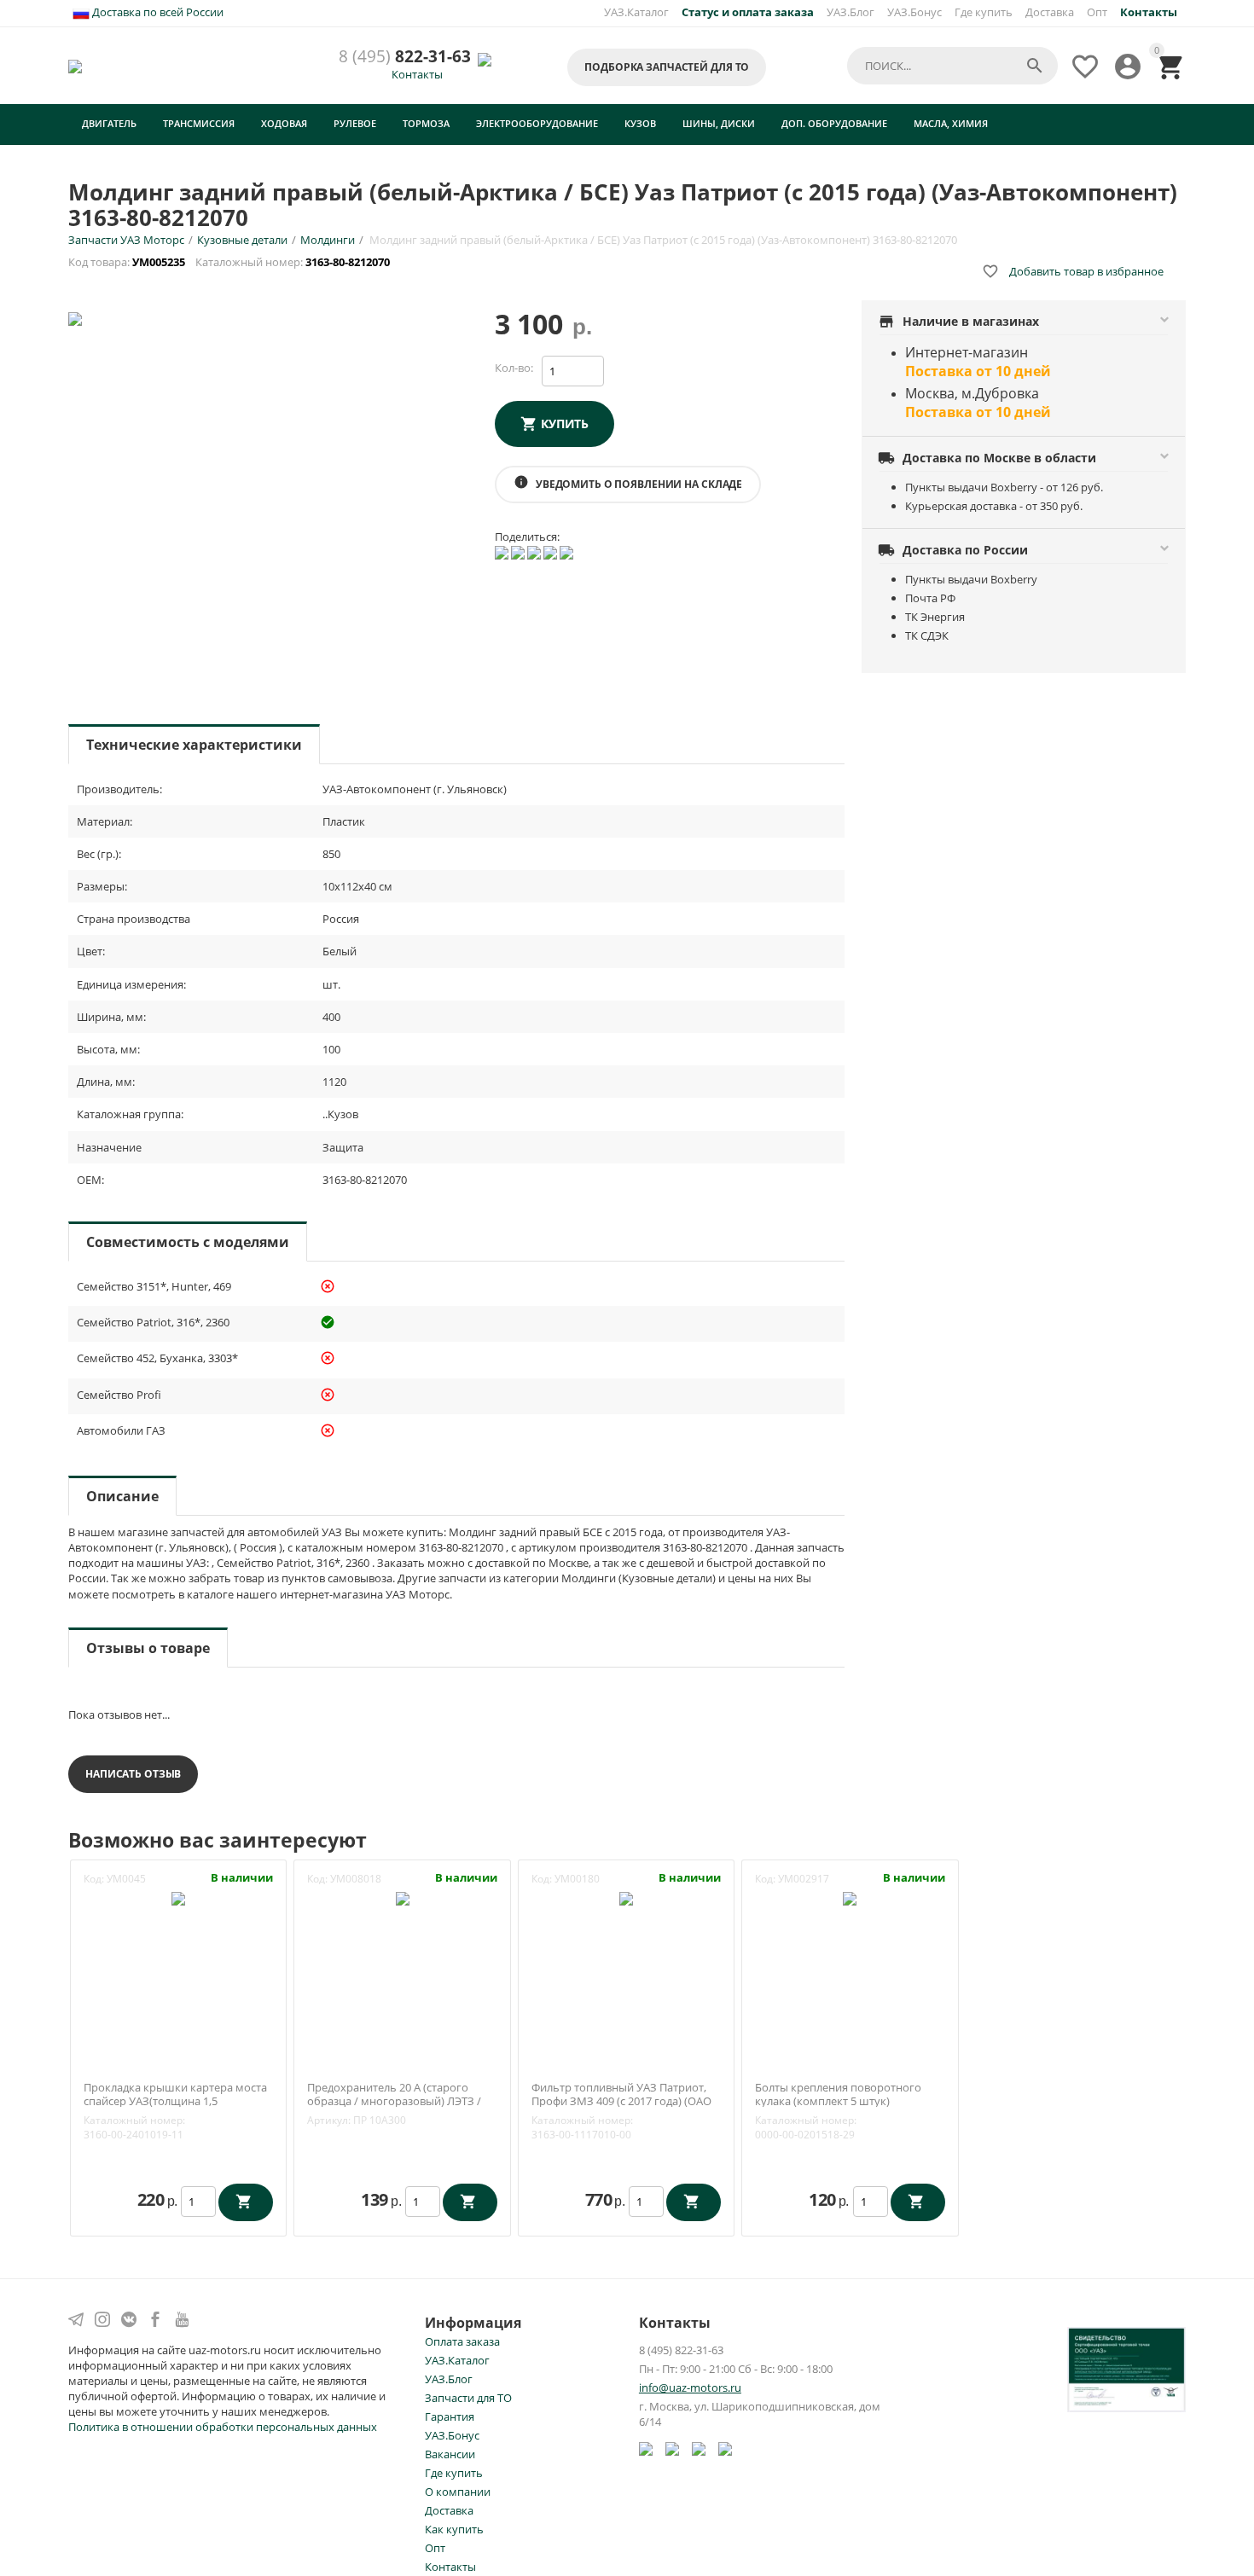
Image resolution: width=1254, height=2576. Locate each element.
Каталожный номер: (134, 2120)
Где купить (984, 12)
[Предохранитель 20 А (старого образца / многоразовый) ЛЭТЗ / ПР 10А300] (403, 1897)
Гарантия (450, 2416)
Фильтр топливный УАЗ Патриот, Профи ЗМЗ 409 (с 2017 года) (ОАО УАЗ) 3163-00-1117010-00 (621, 2101)
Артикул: (329, 2120)
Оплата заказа (462, 2341)
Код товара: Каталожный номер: (230, 262)
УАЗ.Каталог (636, 12)
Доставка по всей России (157, 12)
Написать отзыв (133, 1774)
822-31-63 (405, 57)
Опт (1097, 12)
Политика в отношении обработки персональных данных (223, 2427)
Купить (565, 424)
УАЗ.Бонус (914, 12)
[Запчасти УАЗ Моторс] (76, 65)
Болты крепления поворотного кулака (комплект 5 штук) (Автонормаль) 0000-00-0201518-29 (846, 2101)
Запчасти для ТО (468, 2398)
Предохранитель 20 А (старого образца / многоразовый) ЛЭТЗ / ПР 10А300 (394, 2101)
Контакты (417, 74)
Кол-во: (514, 368)
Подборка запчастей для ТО (667, 67)
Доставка (1050, 12)
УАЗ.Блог (851, 12)
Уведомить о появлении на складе (628, 483)
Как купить (454, 2529)
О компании (458, 2492)
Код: (94, 1879)
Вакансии (450, 2454)
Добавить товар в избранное (1073, 271)
